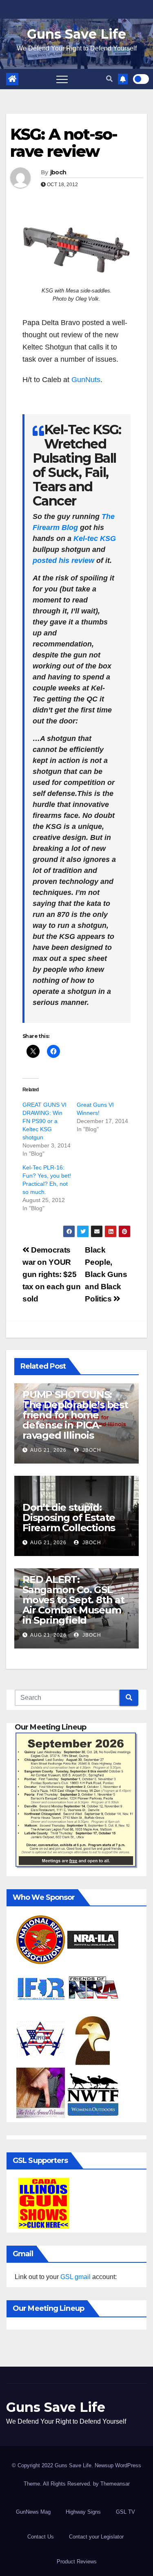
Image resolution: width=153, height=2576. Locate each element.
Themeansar (115, 2484)
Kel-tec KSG (95, 538)
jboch (58, 172)
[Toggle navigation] (62, 79)
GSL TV (125, 2512)
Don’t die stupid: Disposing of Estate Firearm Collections (69, 1518)
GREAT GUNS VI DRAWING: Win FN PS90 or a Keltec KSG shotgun (44, 1121)
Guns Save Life (76, 34)
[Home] (12, 79)
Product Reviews (77, 2562)
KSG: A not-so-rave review (64, 143)
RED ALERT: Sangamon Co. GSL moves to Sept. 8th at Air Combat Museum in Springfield (73, 1600)
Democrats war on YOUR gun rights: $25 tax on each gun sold (51, 1274)
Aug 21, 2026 (48, 1450)
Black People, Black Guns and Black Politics (106, 1274)
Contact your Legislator (96, 2537)
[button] (109, 79)
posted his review (63, 560)
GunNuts (86, 380)
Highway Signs (83, 2512)
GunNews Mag (33, 2512)
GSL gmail (75, 2277)
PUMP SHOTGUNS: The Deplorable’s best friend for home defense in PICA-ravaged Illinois (75, 1415)
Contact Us (41, 2537)
